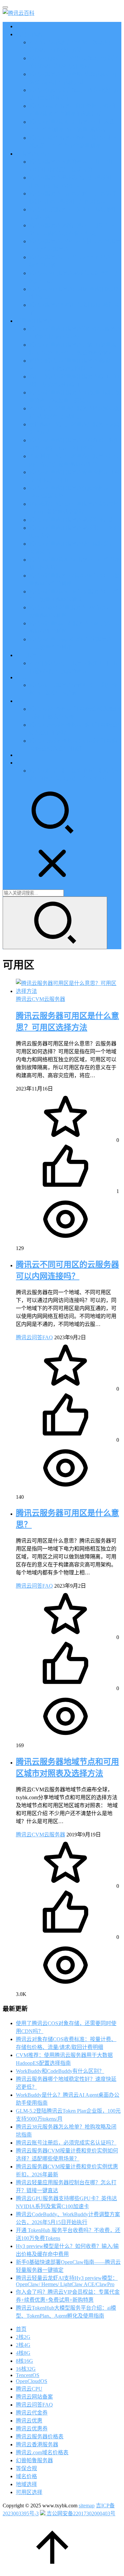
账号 (21, 763)
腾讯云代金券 (32, 2413)
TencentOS (28, 2375)
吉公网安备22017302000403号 (80, 2513)
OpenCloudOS (32, 2381)
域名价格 (26, 2476)
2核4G (23, 2345)
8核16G (24, 2361)
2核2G (23, 2337)
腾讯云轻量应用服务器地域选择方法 (71, 520)
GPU (21, 677)
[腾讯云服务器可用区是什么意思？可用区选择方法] (69, 991)
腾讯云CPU (29, 2389)
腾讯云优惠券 (32, 2429)
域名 (21, 701)
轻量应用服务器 (34, 321)
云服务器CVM (33, 154)
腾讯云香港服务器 (37, 2444)
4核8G (23, 2353)
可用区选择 (29, 2492)
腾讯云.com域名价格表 (42, 2452)
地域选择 (26, 2484)
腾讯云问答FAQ (34, 1337)
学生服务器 (29, 655)
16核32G (26, 2369)
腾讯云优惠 (29, 34)
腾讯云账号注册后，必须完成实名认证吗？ (66, 2143)
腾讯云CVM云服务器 (41, 999)
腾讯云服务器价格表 (40, 2437)
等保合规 (26, 2468)
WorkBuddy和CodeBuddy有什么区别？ (60, 2071)
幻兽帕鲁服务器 (34, 2460)
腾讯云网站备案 (34, 2397)
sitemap (87, 2506)
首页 (21, 26)
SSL (21, 755)
